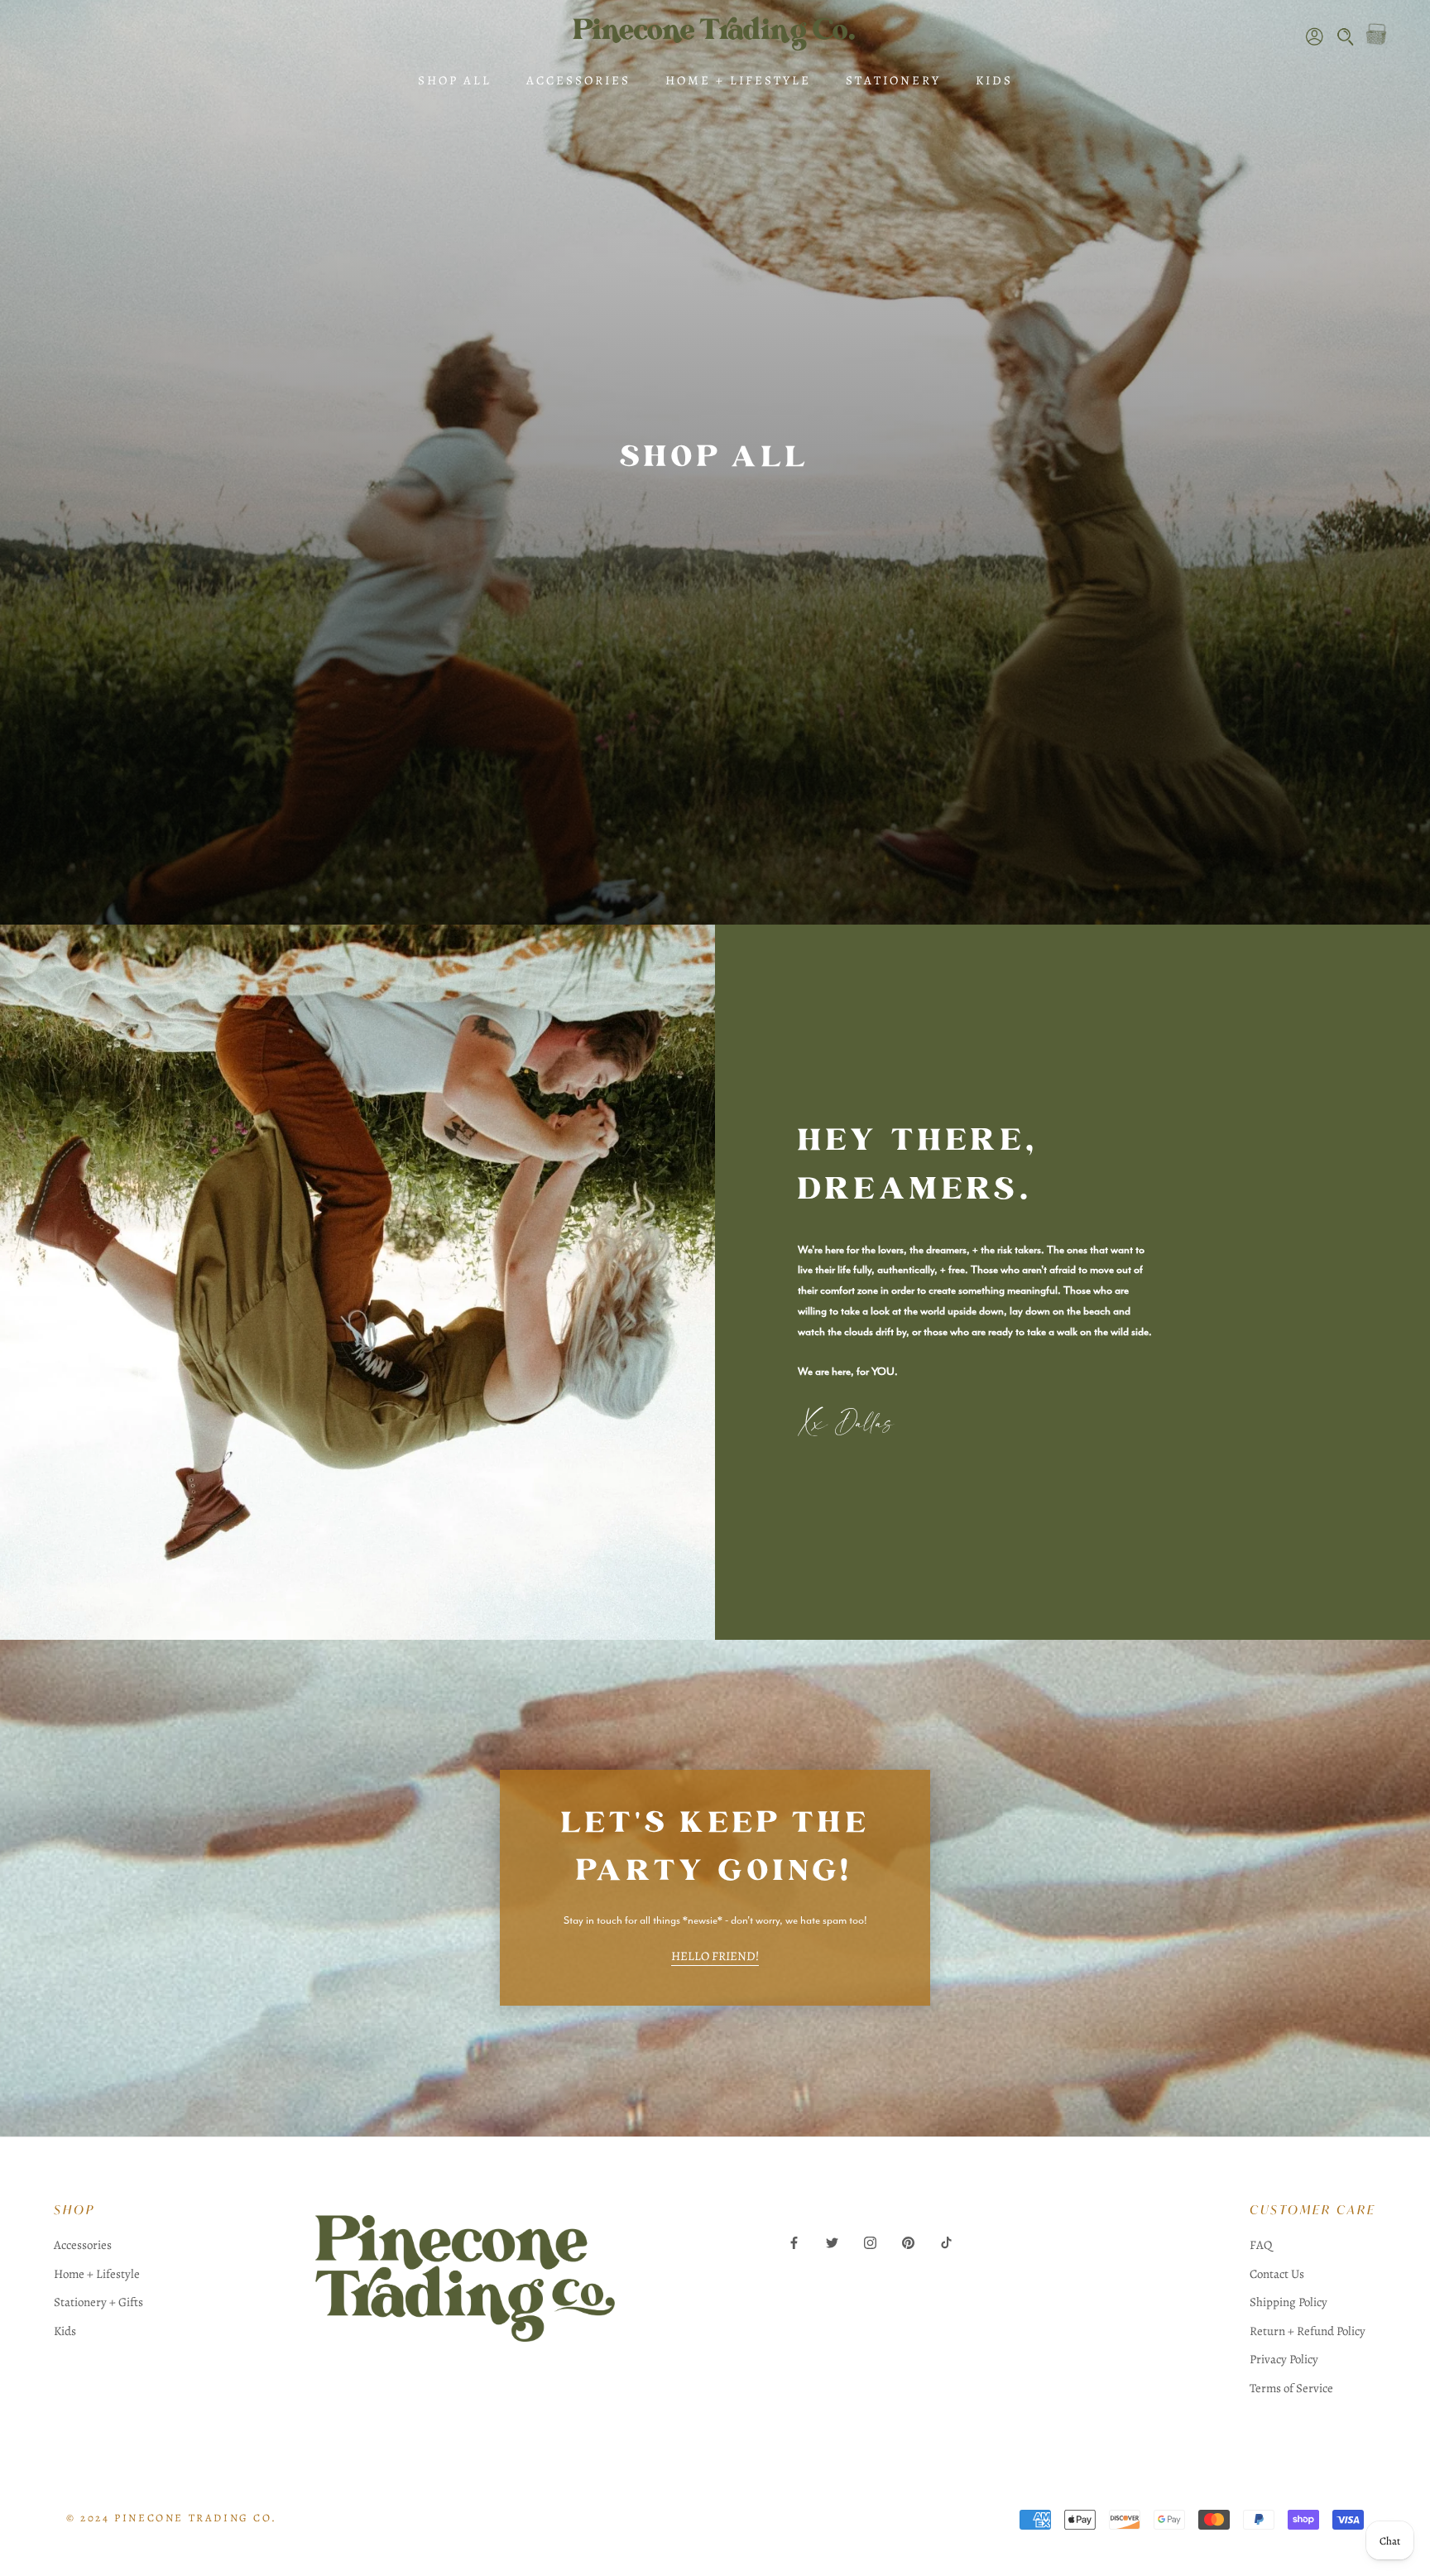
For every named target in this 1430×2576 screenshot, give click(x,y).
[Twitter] (832, 2242)
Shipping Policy (1288, 2302)
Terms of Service (1291, 2388)
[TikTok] (946, 2242)
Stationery (893, 80)
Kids (994, 80)
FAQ (1261, 2245)
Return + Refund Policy (1308, 2331)
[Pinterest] (908, 2242)
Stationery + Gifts (98, 2302)
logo (465, 2298)
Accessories (578, 80)
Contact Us (1277, 2274)
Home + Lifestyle (738, 80)
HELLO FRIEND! (715, 1956)
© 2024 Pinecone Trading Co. (171, 2518)
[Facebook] (794, 2242)
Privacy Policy (1284, 2359)
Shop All (455, 80)
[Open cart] (1376, 34)
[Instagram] (870, 2242)
